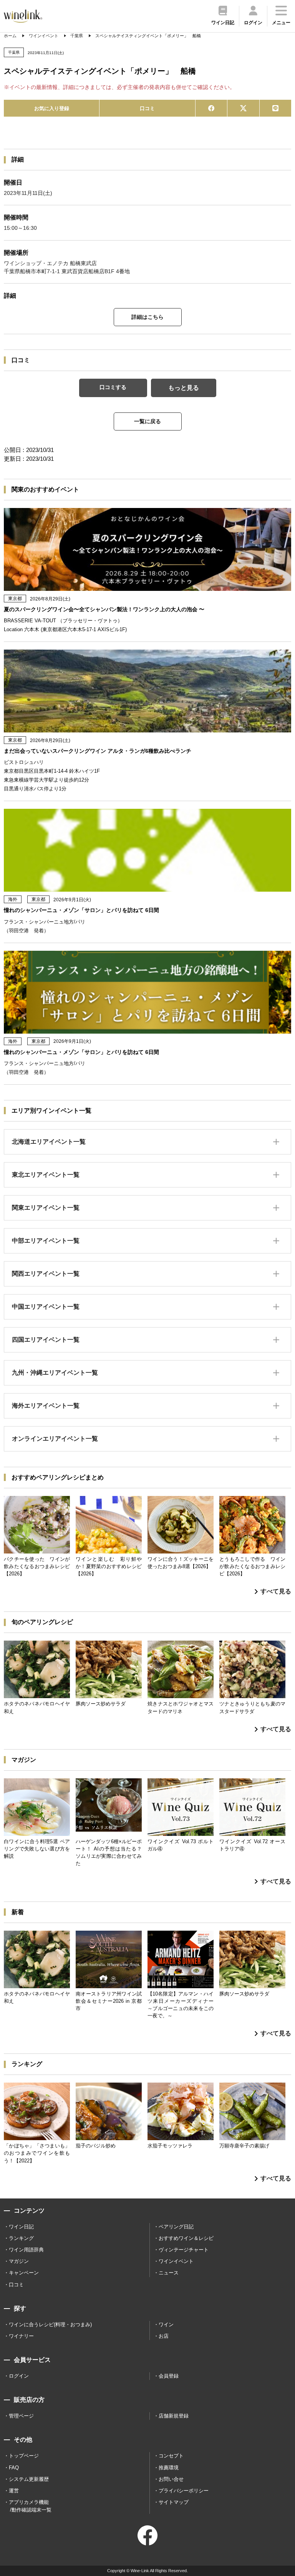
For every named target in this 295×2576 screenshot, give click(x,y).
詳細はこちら (147, 317)
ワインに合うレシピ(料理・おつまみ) (50, 2325)
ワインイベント (176, 2261)
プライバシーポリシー (184, 2491)
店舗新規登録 (174, 2416)
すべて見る (276, 1591)
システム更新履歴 (29, 2479)
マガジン (19, 2261)
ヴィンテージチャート (184, 2250)
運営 (14, 2491)
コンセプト (171, 2456)
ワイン (166, 2325)
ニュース (169, 2273)
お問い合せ (171, 2479)
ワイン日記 (21, 2227)
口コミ (147, 108)
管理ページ (21, 2416)
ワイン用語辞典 (26, 2250)
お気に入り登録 (52, 108)
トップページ (24, 2456)
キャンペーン (24, 2273)
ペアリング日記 (176, 2227)
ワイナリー (21, 2336)
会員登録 (169, 2376)
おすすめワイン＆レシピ (186, 2238)
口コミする (113, 387)
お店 (164, 2336)
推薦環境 (169, 2468)
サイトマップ (174, 2502)
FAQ (14, 2468)
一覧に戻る (147, 421)
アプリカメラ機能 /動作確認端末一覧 (30, 2506)
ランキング (21, 2238)
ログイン (19, 2376)
